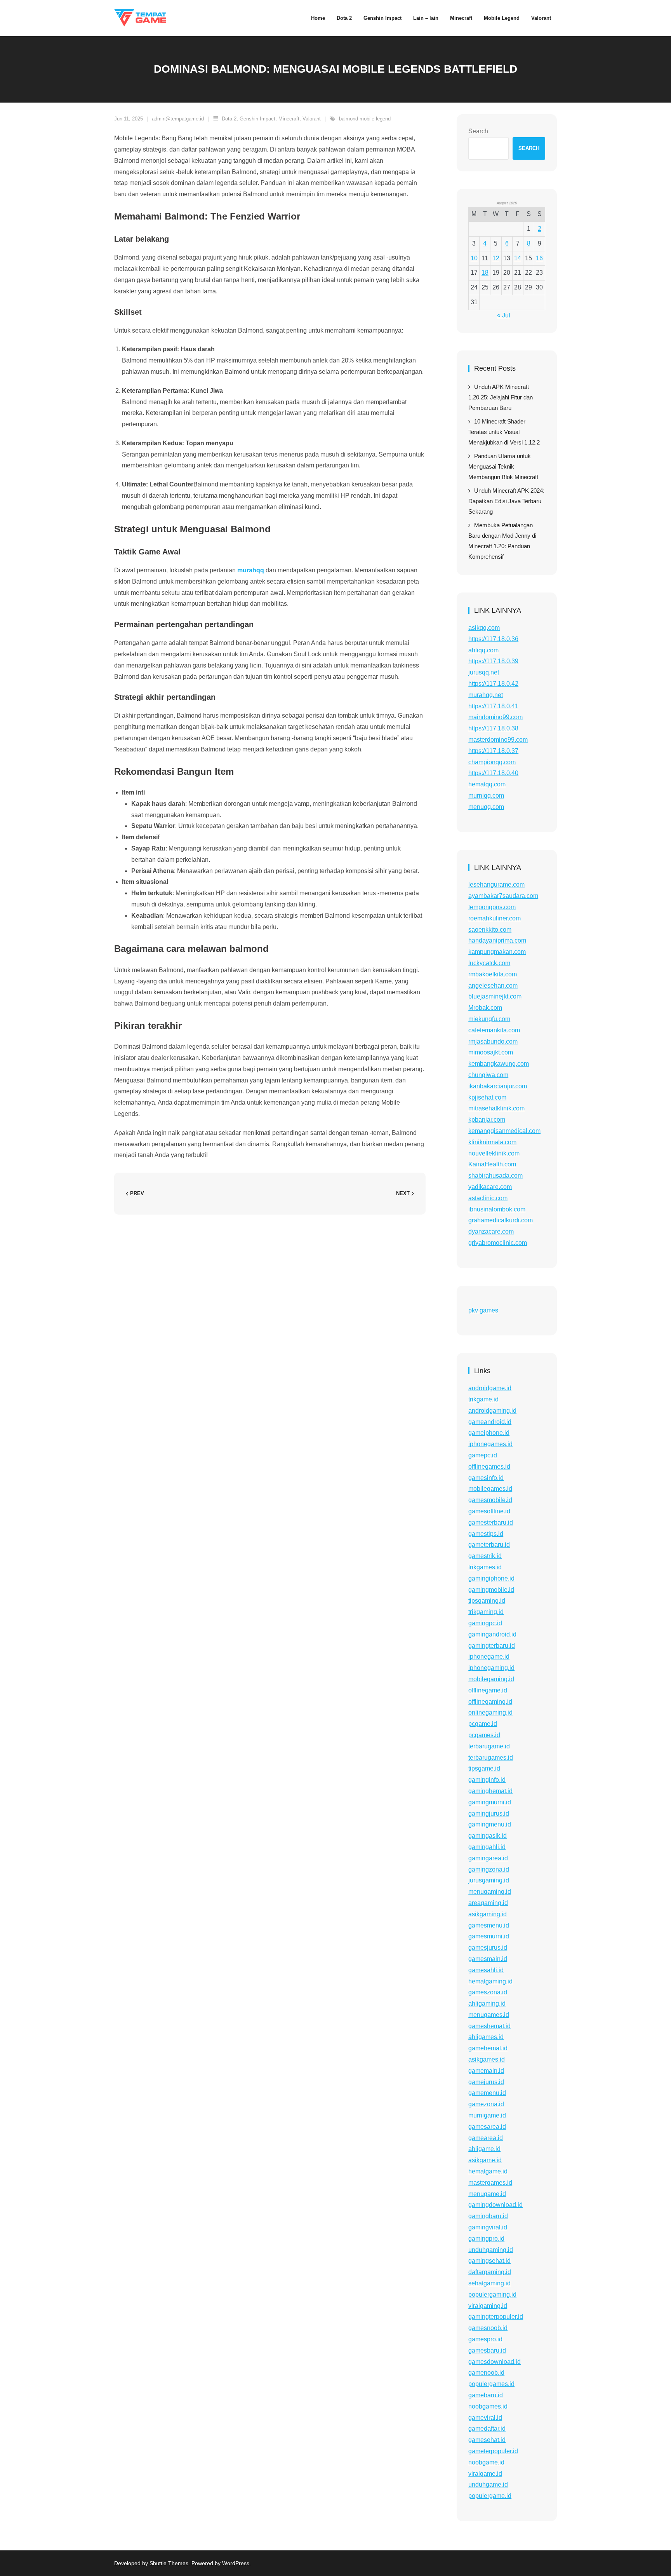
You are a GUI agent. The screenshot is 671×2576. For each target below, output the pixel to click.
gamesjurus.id (488, 1948)
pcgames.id (484, 1735)
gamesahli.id (486, 1970)
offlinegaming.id (490, 1702)
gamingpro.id (486, 2239)
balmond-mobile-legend (365, 119)
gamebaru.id (486, 2395)
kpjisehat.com (487, 1097)
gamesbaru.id (487, 2350)
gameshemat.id (489, 2026)
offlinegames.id (489, 1467)
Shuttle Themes (169, 2563)
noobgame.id (486, 2462)
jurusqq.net (484, 672)
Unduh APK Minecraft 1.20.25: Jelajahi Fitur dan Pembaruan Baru (501, 397)
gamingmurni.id (490, 1802)
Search (478, 131)
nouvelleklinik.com (494, 1153)
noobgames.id (488, 2406)
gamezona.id (486, 2104)
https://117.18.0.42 (493, 684)
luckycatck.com (489, 963)
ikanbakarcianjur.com (498, 1086)
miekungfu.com (489, 1019)
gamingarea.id (488, 1858)
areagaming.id (488, 1903)
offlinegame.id (488, 1690)
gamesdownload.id (495, 2362)
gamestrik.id (485, 1556)
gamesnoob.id (488, 2328)
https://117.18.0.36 (493, 639)
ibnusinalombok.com (497, 1209)
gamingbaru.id (488, 2216)
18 (485, 273)
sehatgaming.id (489, 2283)
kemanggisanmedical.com (504, 1131)
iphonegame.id (489, 1657)
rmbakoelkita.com (493, 974)
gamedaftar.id (487, 2429)
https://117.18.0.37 (493, 751)
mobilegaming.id (491, 1679)
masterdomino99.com (498, 740)
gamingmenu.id (490, 1824)
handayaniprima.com (497, 940)
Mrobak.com (485, 1008)
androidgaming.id (492, 1411)
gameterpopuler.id (493, 2451)
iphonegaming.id (491, 1668)
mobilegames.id (490, 1489)
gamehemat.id (488, 2048)
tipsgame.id (484, 1768)
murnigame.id (487, 2115)
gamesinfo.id (486, 1478)
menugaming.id (490, 1892)
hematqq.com (487, 784)
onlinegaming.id (490, 1712)
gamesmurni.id (489, 1936)
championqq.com (492, 762)
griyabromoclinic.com (498, 1243)
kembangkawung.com (499, 1064)
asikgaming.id (488, 1914)
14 (518, 258)
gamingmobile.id (491, 1590)
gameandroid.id (490, 1422)
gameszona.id (488, 1992)
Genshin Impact (257, 119)
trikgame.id (483, 1399)
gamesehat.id (487, 2440)
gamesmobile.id (490, 1500)
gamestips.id (486, 1534)
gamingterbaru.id (492, 1646)
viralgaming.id (488, 2306)
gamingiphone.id (491, 1578)
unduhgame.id (488, 2484)
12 (496, 258)
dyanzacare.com (491, 1231)
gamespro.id (485, 2339)
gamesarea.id (487, 2127)
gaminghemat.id (490, 1791)
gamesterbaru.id (491, 1522)
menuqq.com (486, 807)
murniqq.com (486, 796)
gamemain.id (486, 2071)
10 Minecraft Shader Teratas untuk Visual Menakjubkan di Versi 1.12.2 (504, 432)
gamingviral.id (488, 2227)
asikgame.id (485, 2160)
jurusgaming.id (489, 1880)
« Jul (504, 315)
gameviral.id (485, 2418)
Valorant (312, 119)
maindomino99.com (495, 717)
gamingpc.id (485, 1623)
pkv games (483, 1310)
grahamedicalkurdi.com (501, 1220)
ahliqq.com (483, 650)
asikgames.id (487, 2059)
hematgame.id (488, 2171)
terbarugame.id (489, 1746)
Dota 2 (229, 119)
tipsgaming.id (487, 1601)
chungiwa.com (488, 1075)
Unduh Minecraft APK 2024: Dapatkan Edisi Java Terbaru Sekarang (506, 501)
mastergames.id (490, 2183)
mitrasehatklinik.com (496, 1108)
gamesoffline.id (489, 1511)
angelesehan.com (493, 986)
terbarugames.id (491, 1758)
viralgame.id (485, 2474)
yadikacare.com (490, 1187)
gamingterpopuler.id (496, 2317)
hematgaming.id (490, 1981)
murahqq (251, 570)
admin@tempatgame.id (178, 119)
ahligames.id (486, 2037)
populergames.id (491, 2384)
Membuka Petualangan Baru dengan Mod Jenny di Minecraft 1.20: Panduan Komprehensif (502, 541)
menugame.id (487, 2194)
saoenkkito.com (490, 930)
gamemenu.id (487, 2093)
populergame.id (490, 2496)
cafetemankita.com (494, 1030)
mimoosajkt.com (491, 1052)
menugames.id (489, 2015)
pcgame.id (483, 1724)
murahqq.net (486, 695)
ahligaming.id (487, 2003)
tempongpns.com (492, 907)
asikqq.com (484, 628)
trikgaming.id (486, 1612)
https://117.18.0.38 (493, 728)
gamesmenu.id (489, 1925)
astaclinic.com (488, 1198)
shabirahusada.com (495, 1176)
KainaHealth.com (492, 1164)
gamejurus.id (486, 2082)
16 (539, 258)
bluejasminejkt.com (495, 996)
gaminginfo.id (487, 1780)
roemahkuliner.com (495, 918)
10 (474, 258)
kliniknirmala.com (492, 1142)
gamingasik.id (488, 1836)
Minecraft (289, 119)
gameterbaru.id (489, 1545)
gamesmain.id (488, 1959)
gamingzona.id (489, 1869)
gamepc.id (483, 1455)
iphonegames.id (490, 1444)
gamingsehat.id (489, 2261)
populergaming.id (492, 2295)
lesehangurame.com (496, 885)
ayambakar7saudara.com (503, 896)
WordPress (236, 2563)
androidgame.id (490, 1388)
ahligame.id (484, 2149)
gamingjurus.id (489, 1813)
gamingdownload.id (495, 2205)
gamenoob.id (486, 2373)
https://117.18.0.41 (493, 706)
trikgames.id (485, 1567)
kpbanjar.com (487, 1120)
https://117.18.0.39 (493, 661)
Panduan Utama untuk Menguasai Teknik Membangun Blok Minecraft (503, 466)
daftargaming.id (490, 2272)
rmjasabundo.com (493, 1041)
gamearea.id (486, 2138)
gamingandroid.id (492, 1634)
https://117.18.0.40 (493, 773)
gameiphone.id (489, 1433)
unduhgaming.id (491, 2250)
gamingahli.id (487, 1847)
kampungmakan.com (497, 952)
